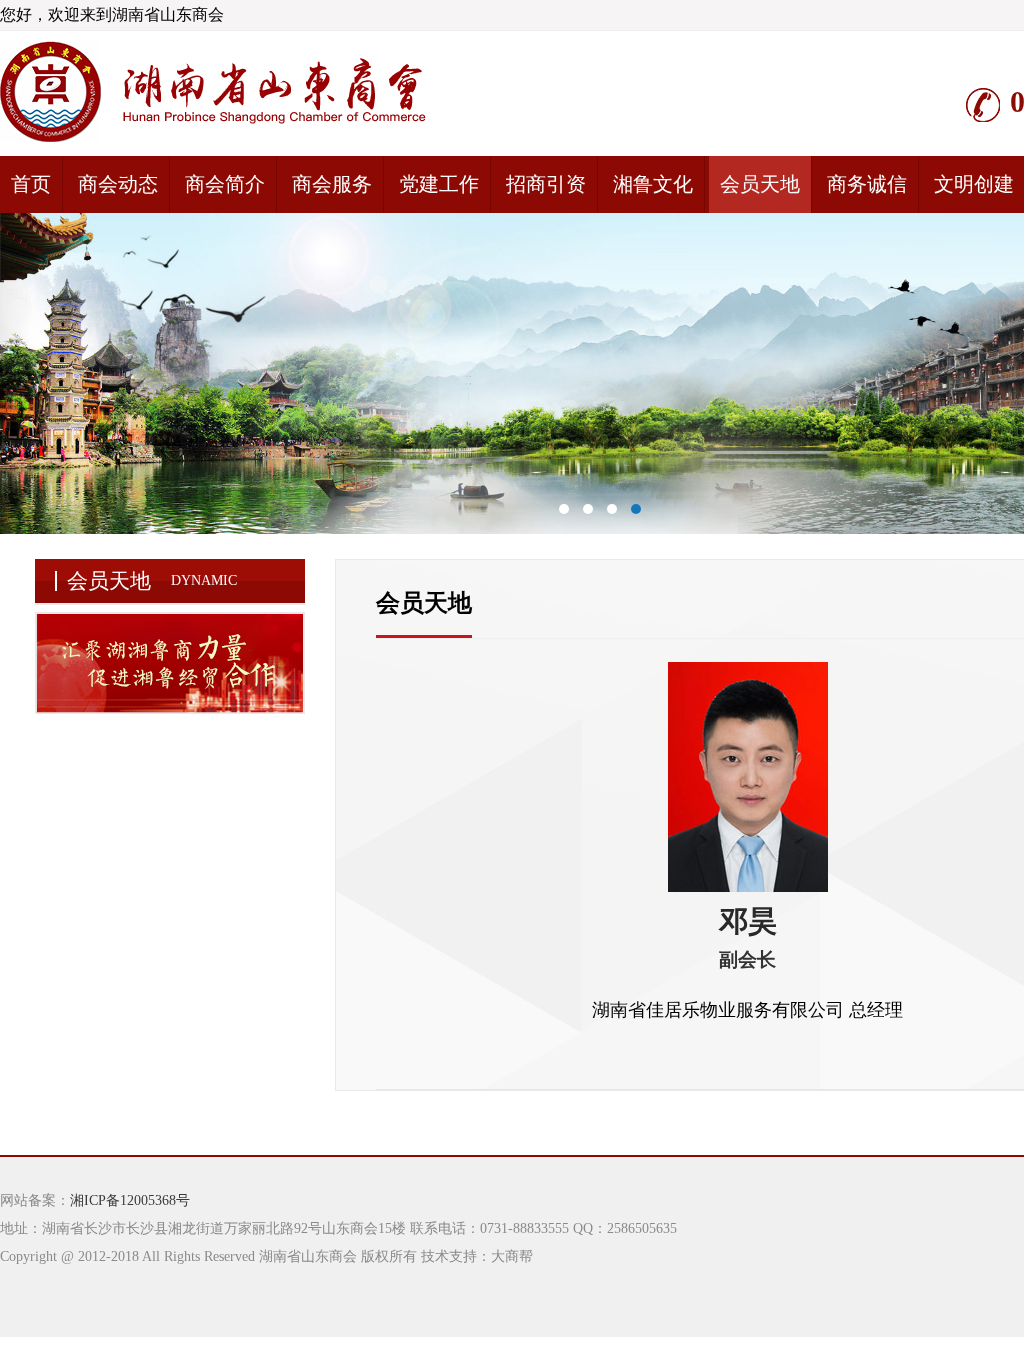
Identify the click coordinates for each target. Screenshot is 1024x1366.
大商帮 (512, 1256)
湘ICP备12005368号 (130, 1200)
